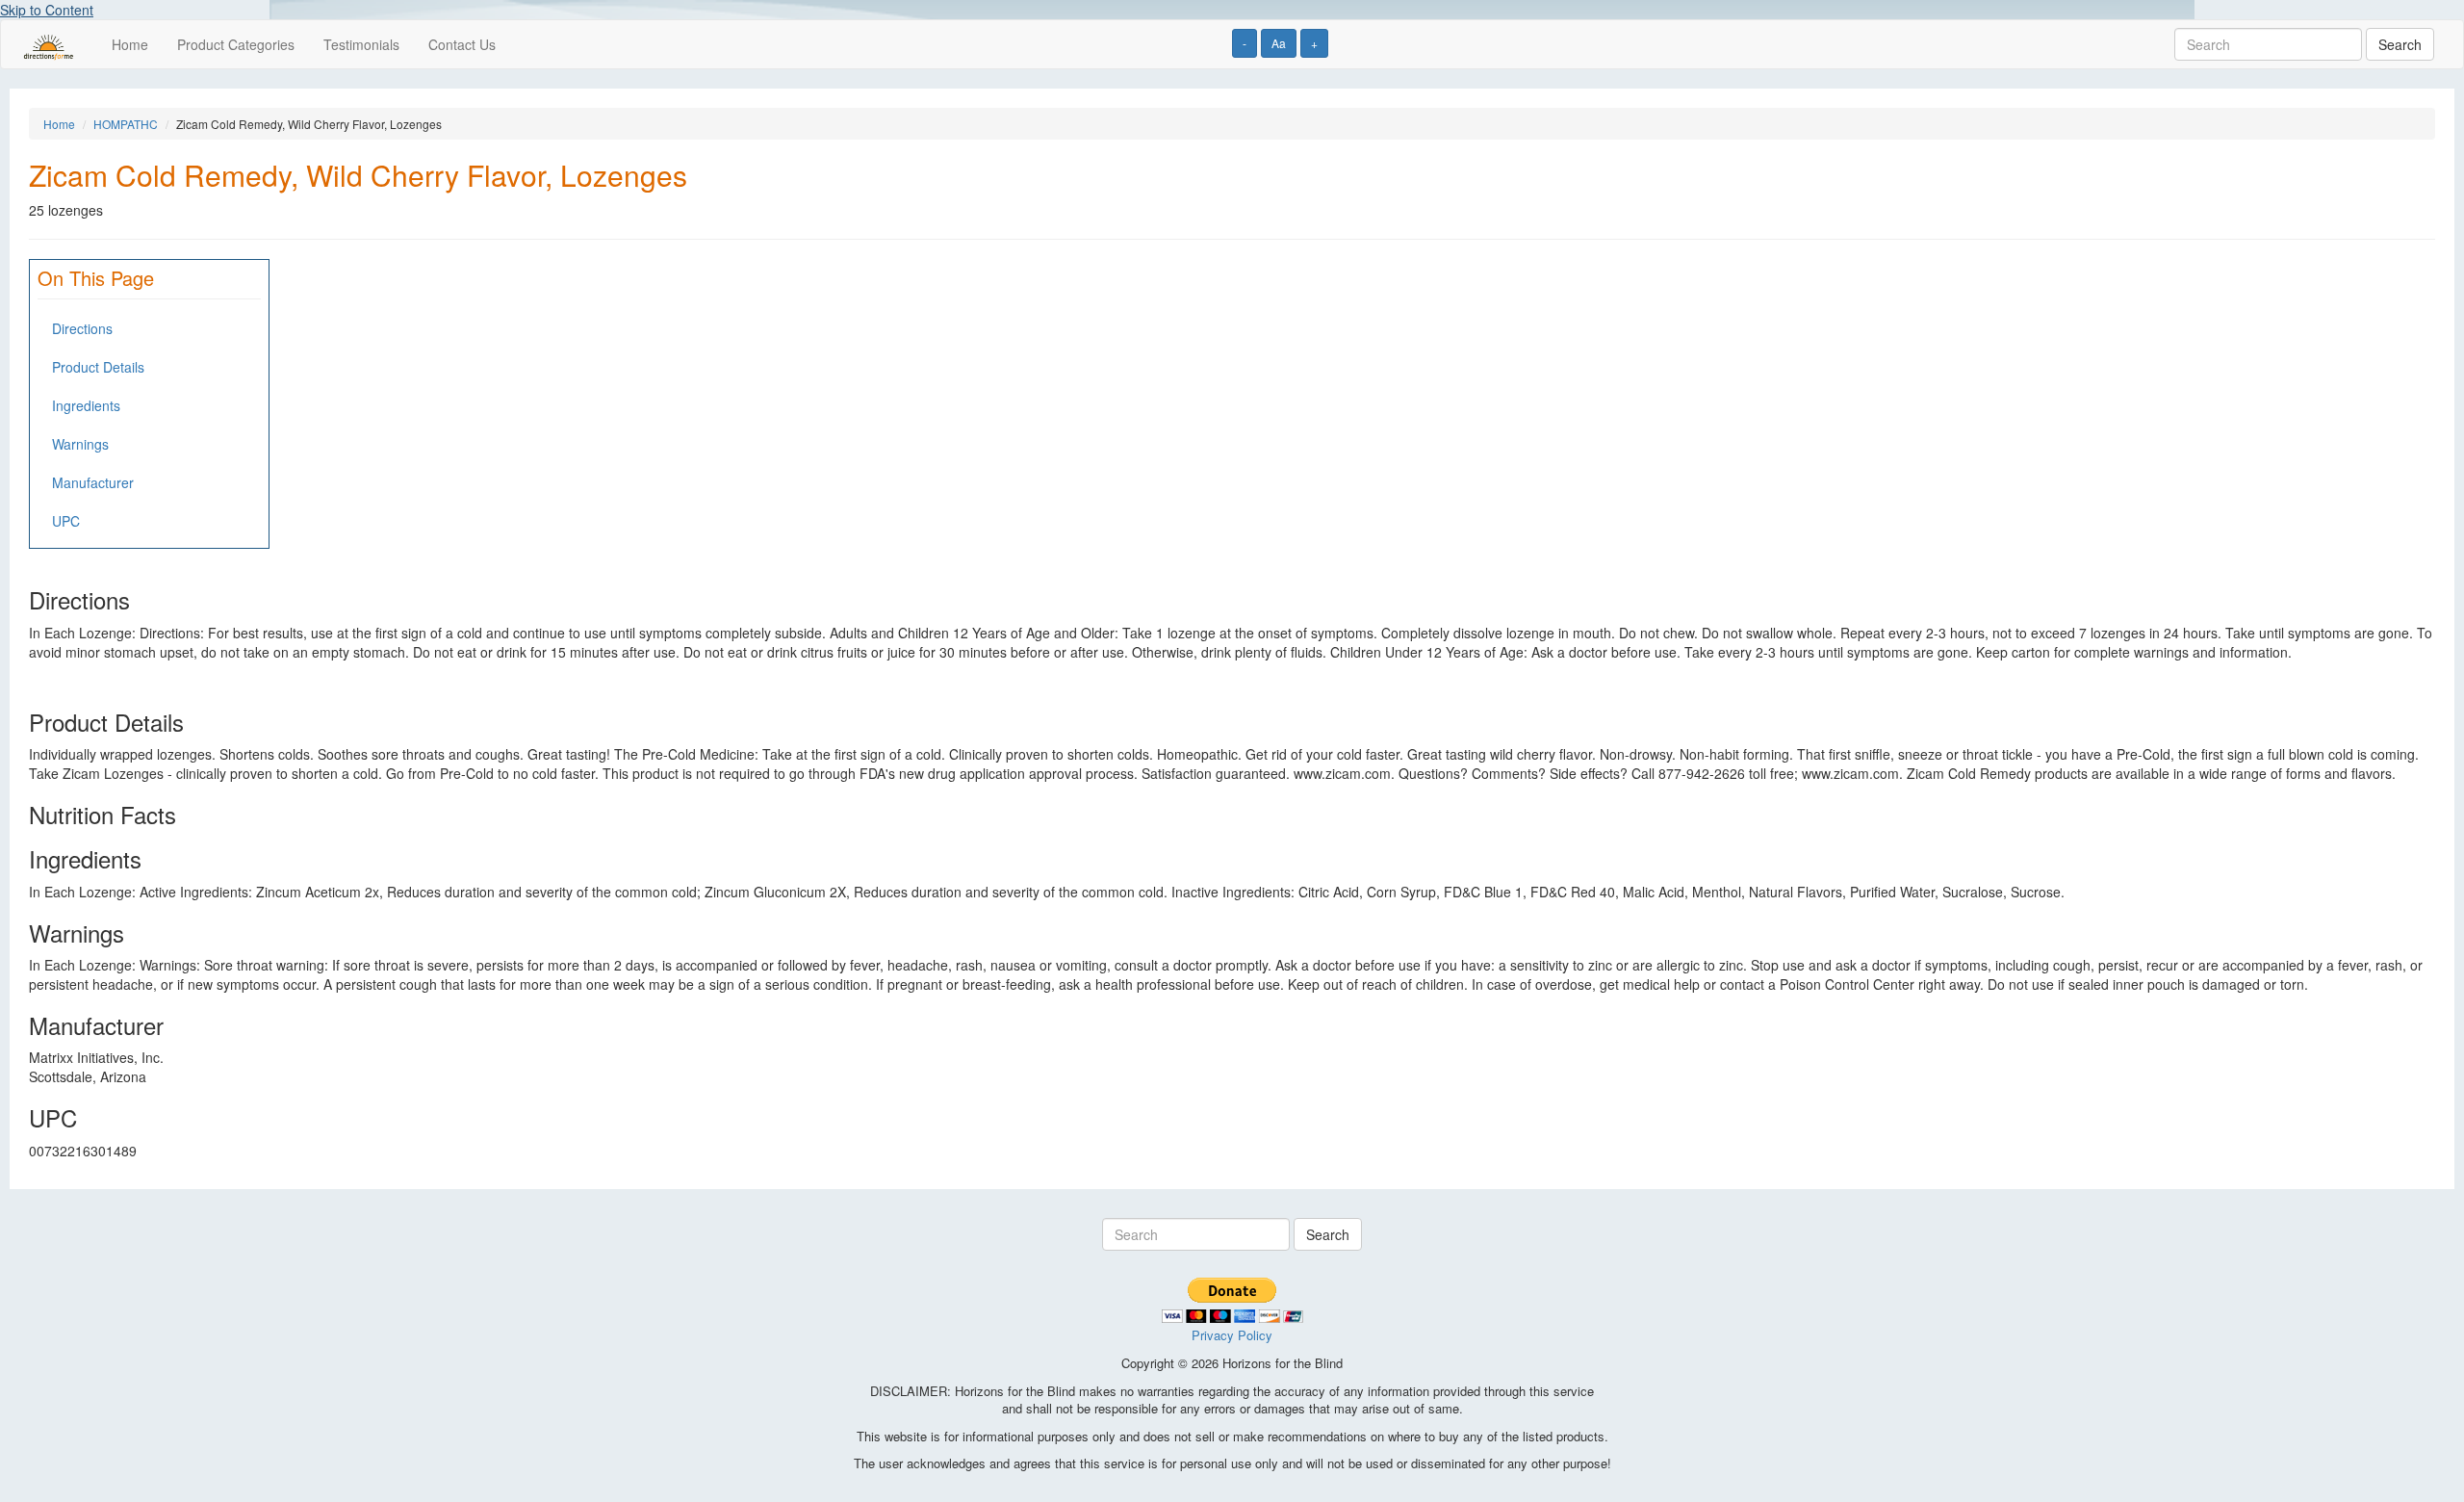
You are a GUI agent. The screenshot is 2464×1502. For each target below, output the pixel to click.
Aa (1279, 43)
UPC (66, 521)
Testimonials (361, 44)
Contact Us (462, 44)
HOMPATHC (126, 124)
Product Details (98, 367)
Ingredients (86, 405)
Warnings (80, 444)
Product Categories (236, 44)
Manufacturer (93, 482)
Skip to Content (47, 10)
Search (2400, 44)
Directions (82, 328)
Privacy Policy (1232, 1335)
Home (130, 44)
